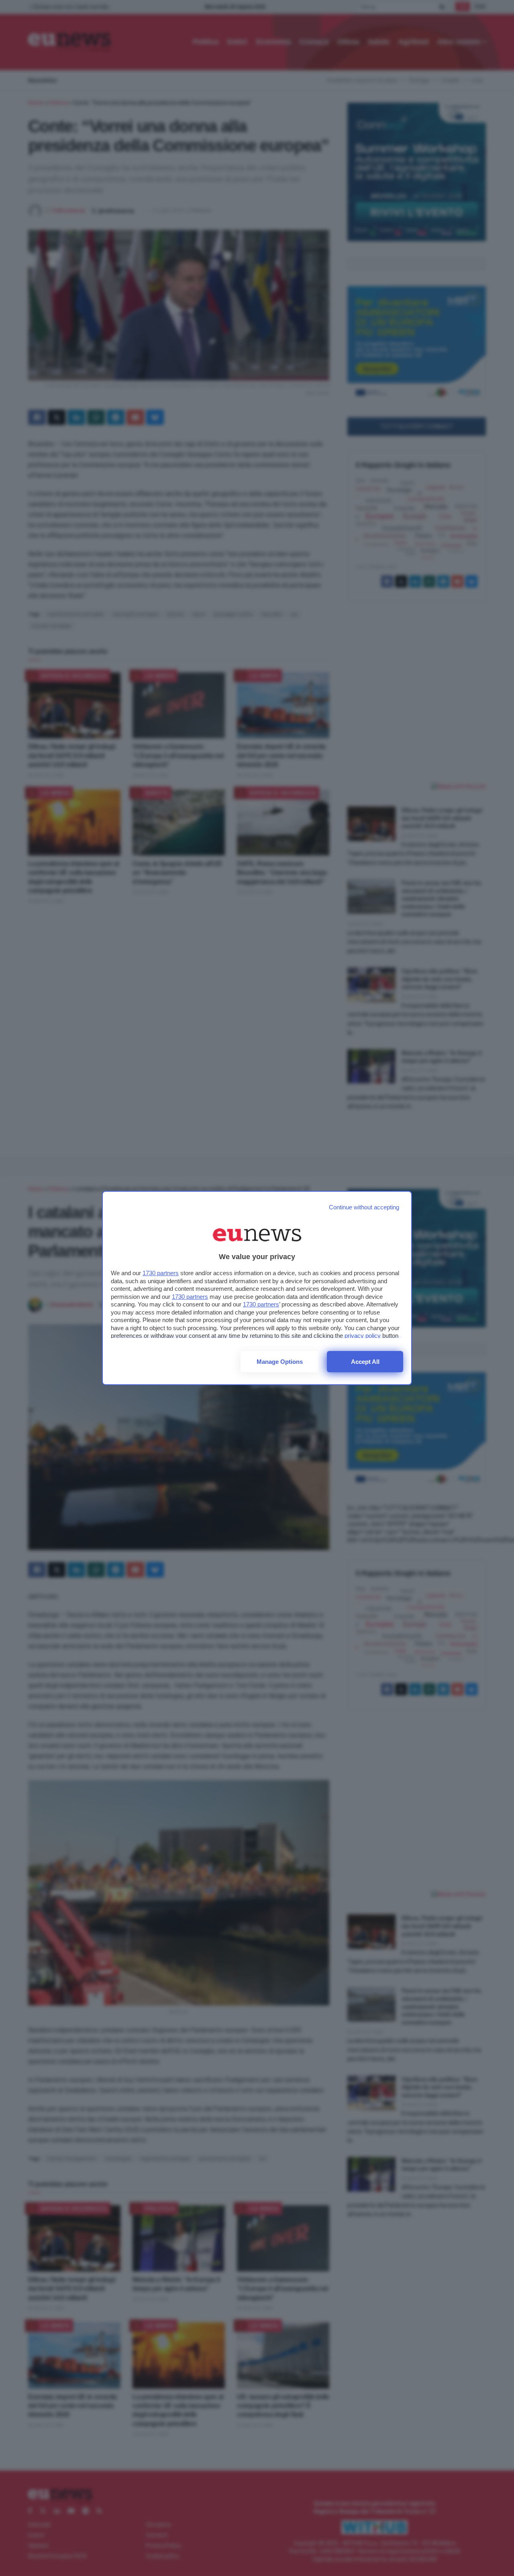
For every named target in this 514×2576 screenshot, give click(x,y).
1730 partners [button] (161, 1273)
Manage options (280, 1362)
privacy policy (363, 1336)
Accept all (365, 1362)
